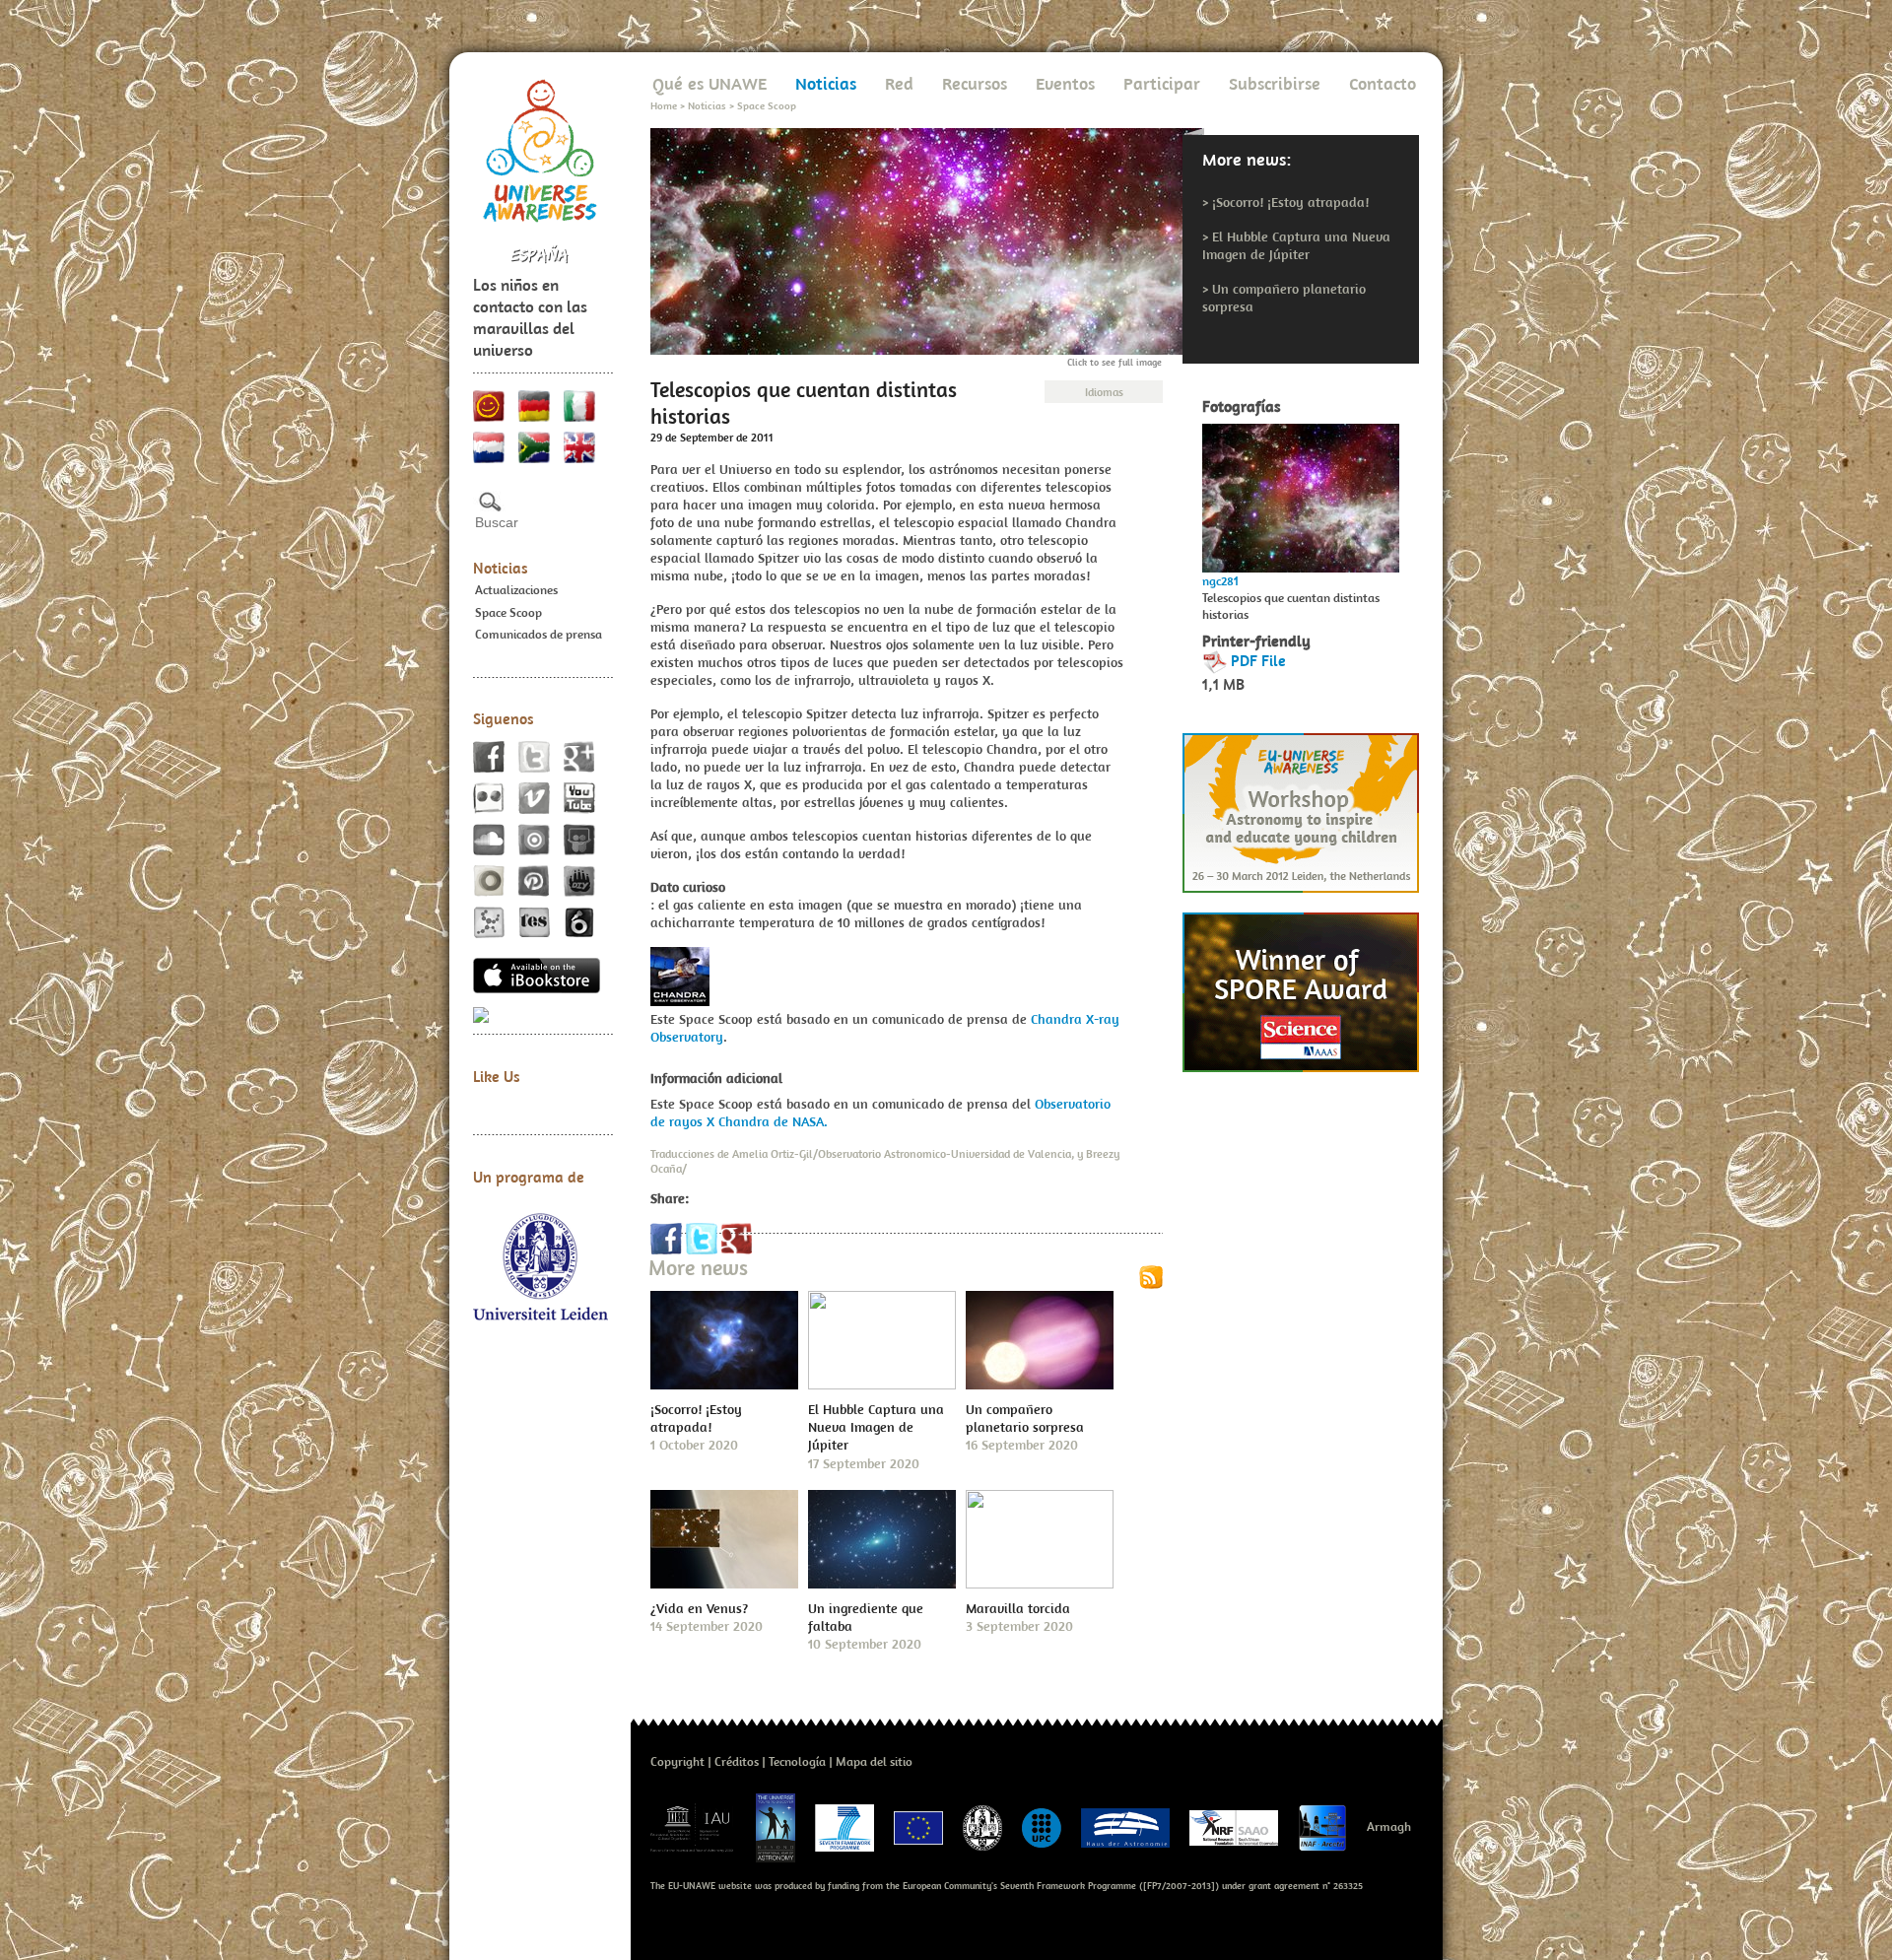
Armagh (1389, 1826)
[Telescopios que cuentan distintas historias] (1301, 493)
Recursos (975, 83)
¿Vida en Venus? (699, 1608)
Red (899, 83)
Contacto (1383, 83)
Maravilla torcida (1018, 1608)
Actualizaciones (516, 590)
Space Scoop (508, 612)
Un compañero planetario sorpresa (1025, 1418)
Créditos (737, 1761)
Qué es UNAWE (709, 83)
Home (664, 105)
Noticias (501, 568)
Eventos (1065, 83)
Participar (1162, 83)
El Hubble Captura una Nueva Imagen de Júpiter (1296, 245)
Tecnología (797, 1761)
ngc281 (1220, 581)
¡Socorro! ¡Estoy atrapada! (1290, 202)
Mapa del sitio (874, 1761)
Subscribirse (1275, 83)
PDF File (1258, 660)
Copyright (677, 1761)
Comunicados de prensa (539, 634)
